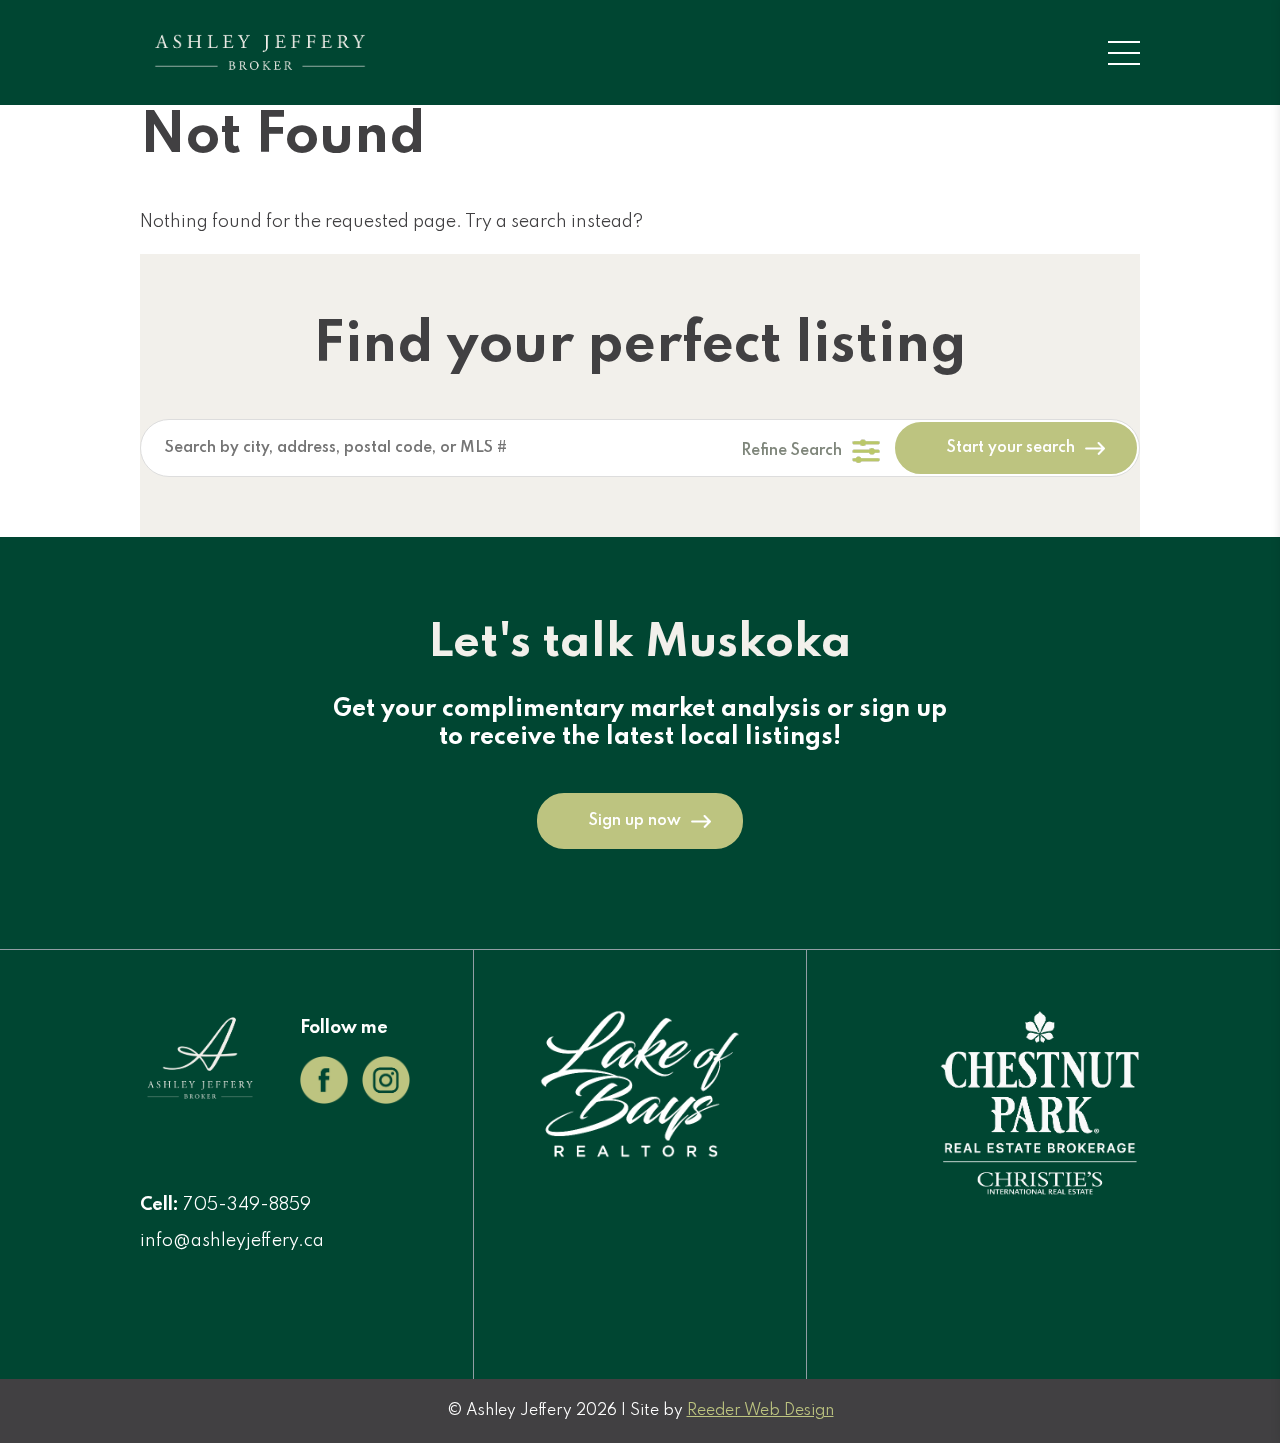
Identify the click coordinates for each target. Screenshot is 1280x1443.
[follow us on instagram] (386, 1099)
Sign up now (635, 821)
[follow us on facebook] (324, 1099)
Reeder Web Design (760, 1411)
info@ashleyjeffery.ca (232, 1241)
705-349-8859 (247, 1205)
